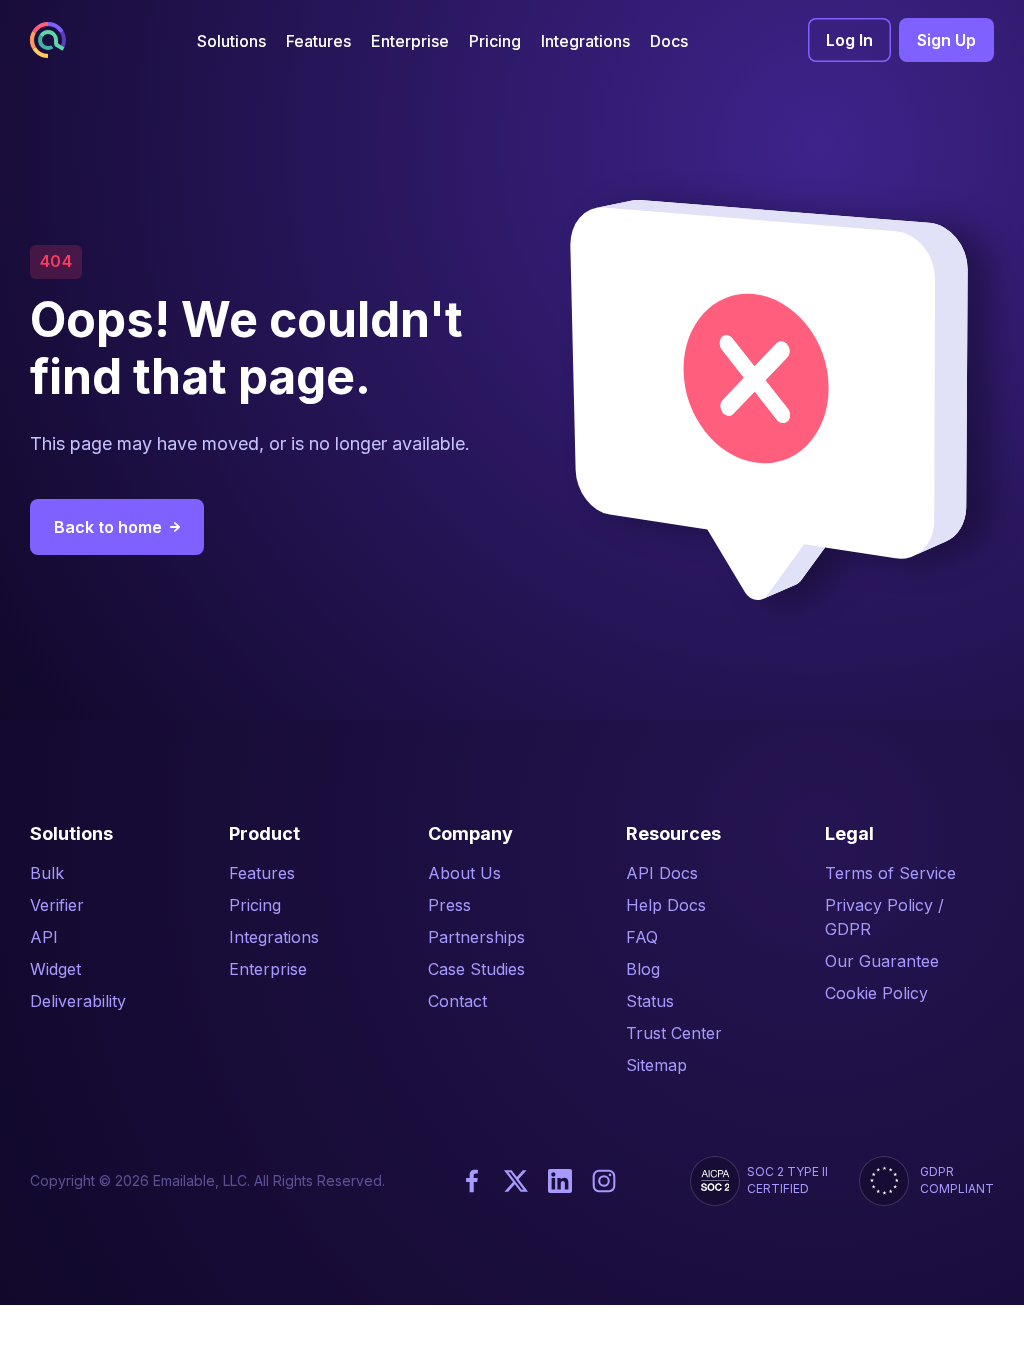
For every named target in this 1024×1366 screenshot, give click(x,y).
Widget (55, 969)
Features (262, 873)
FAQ (642, 937)
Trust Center (674, 1033)
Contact (457, 1001)
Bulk (47, 873)
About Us (464, 873)
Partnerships (476, 937)
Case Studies (476, 969)
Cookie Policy (876, 993)
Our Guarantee (882, 961)
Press (449, 905)
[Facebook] (472, 1181)
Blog (643, 969)
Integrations (274, 937)
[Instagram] (604, 1181)
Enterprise (268, 969)
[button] (231, 40)
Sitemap (656, 1065)
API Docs (662, 873)
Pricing (255, 905)
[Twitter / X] (516, 1181)
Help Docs (666, 905)
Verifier (57, 905)
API (44, 937)
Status (650, 1001)
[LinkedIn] (560, 1181)
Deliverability (78, 1001)
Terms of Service (890, 873)
